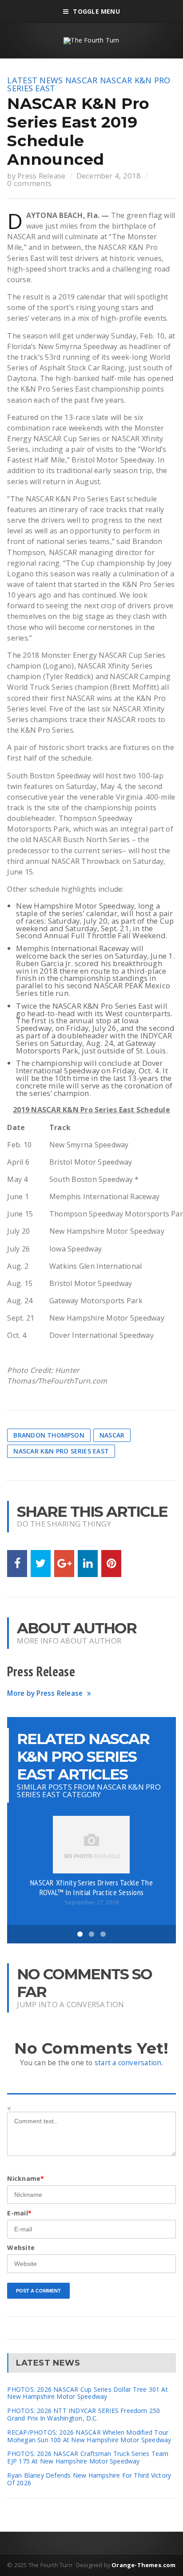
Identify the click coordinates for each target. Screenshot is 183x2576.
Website (21, 2248)
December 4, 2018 (109, 176)
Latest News (35, 80)
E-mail (19, 2213)
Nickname (26, 2178)
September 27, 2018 (91, 1902)
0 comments (29, 183)
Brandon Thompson (49, 1435)
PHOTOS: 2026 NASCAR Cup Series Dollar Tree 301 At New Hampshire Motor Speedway (87, 2393)
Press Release (41, 176)
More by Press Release (45, 1693)
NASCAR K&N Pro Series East (61, 1451)
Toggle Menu (96, 11)
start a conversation (128, 2063)
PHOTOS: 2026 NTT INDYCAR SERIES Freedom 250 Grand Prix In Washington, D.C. (84, 2414)
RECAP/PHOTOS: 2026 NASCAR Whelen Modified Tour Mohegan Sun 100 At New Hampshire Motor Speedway (89, 2436)
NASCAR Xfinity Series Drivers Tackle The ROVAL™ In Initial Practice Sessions (91, 1887)
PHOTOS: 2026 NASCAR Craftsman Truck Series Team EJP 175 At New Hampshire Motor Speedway (88, 2457)
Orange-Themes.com (143, 2565)
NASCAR (82, 80)
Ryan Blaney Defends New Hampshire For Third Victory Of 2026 (89, 2479)
